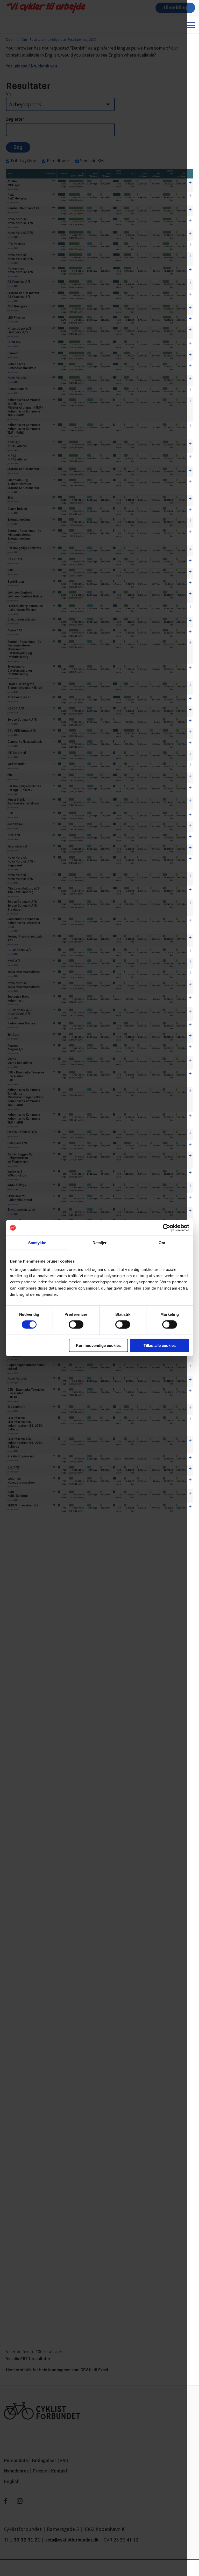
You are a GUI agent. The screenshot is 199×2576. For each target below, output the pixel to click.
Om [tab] (162, 1243)
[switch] (76, 1325)
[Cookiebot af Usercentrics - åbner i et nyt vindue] (166, 1228)
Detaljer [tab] (100, 1243)
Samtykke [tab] (37, 1243)
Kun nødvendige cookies (98, 1345)
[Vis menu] (191, 25)
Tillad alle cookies (160, 1345)
